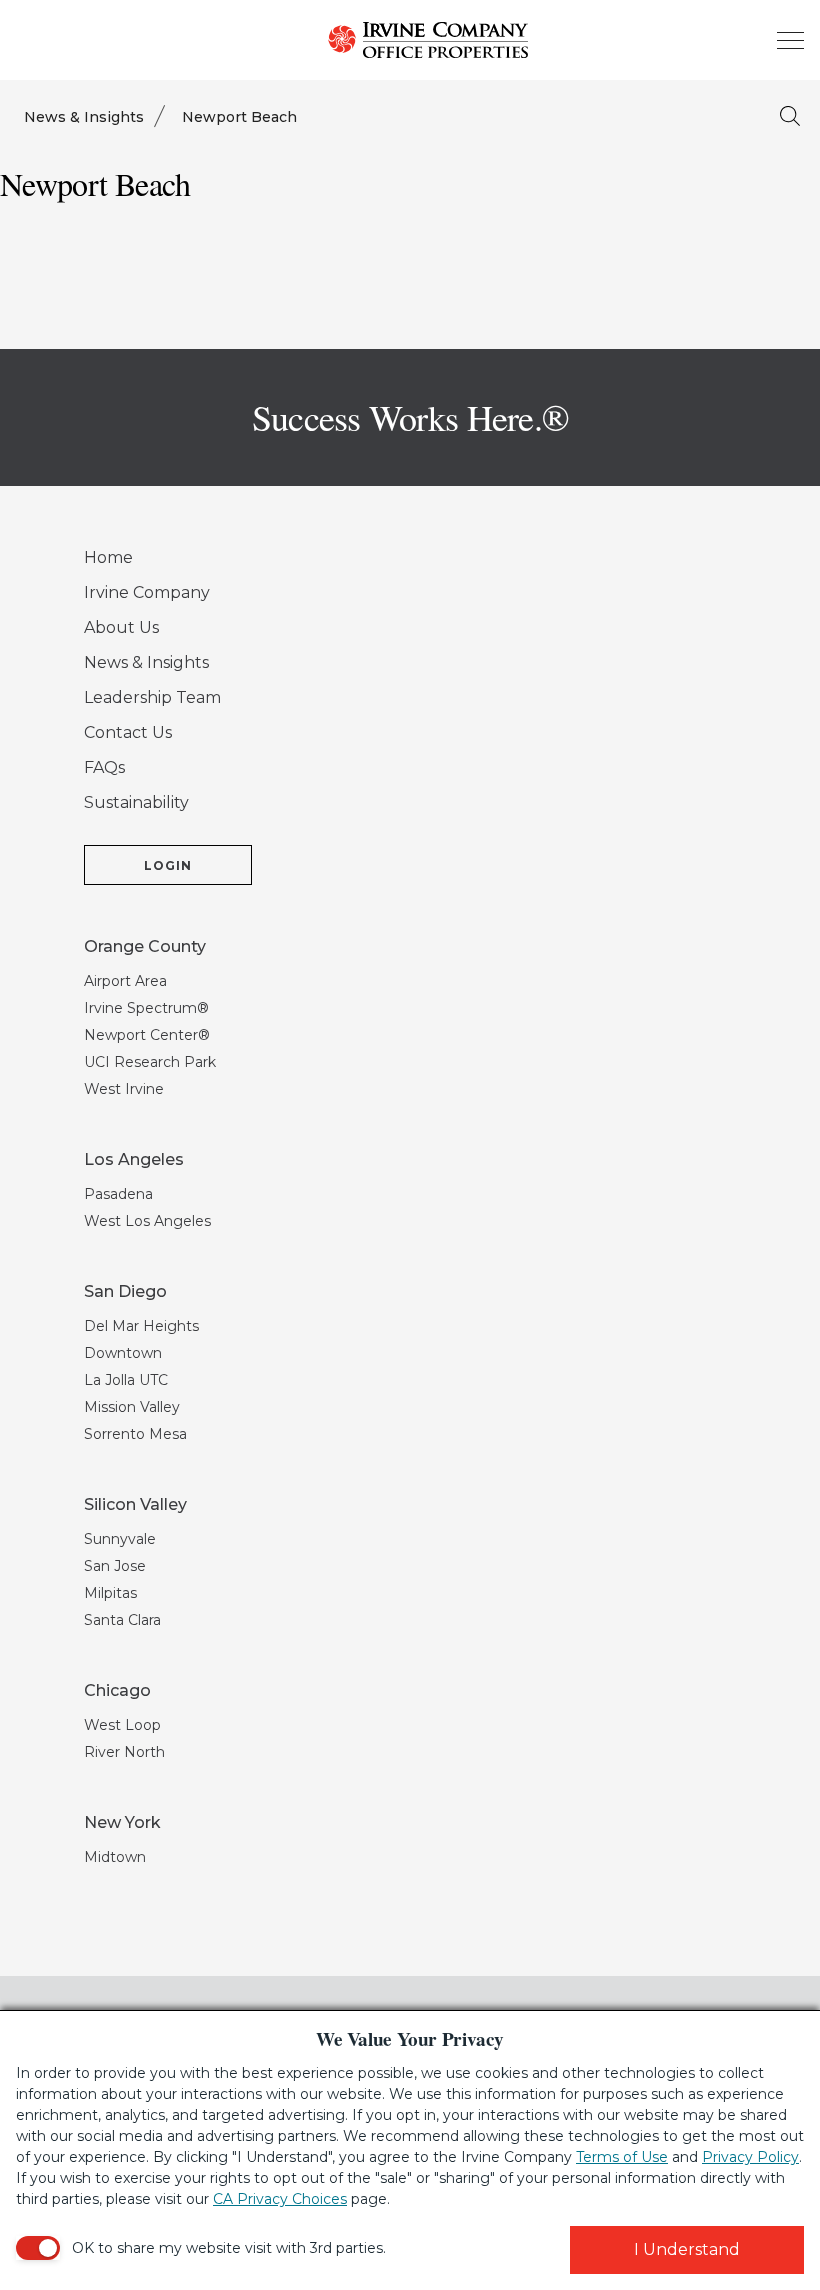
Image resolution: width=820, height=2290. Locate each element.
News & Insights (84, 117)
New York (122, 1822)
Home (108, 557)
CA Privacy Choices (280, 2199)
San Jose (115, 1566)
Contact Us (128, 732)
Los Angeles (134, 1159)
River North (124, 1752)
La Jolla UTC (126, 1380)
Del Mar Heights (141, 1326)
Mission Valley (132, 1407)
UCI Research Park (150, 1062)
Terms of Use (622, 2157)
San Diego (125, 1291)
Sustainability (136, 802)
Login (168, 865)
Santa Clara (122, 1620)
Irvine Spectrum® (146, 1008)
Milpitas (110, 1593)
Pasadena (118, 1194)
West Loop (122, 1725)
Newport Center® (147, 1035)
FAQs (104, 767)
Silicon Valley (135, 1504)
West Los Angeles (147, 1221)
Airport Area (125, 981)
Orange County (145, 946)
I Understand (687, 2249)
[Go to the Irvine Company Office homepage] (410, 40)
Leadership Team (152, 697)
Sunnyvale (120, 1539)
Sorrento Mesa (135, 1434)
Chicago (117, 1690)
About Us (121, 627)
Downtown (123, 1353)
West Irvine (124, 1089)
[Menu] (790, 40)
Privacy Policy (750, 2157)
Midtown (115, 1857)
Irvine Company (147, 592)
